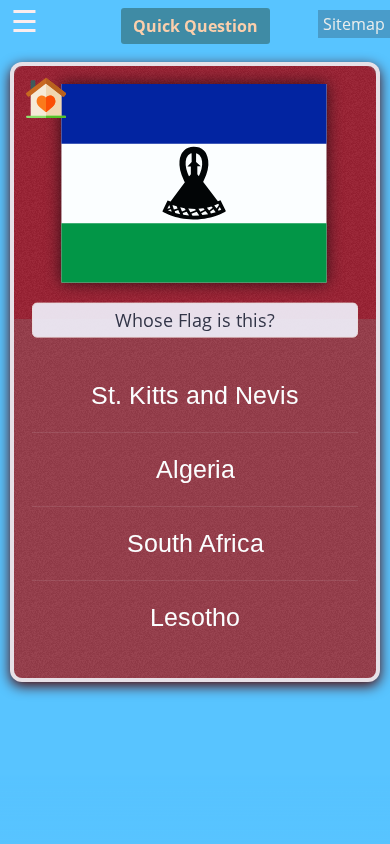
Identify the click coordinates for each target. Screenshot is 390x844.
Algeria (195, 469)
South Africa (195, 543)
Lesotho (195, 617)
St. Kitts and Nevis (195, 395)
